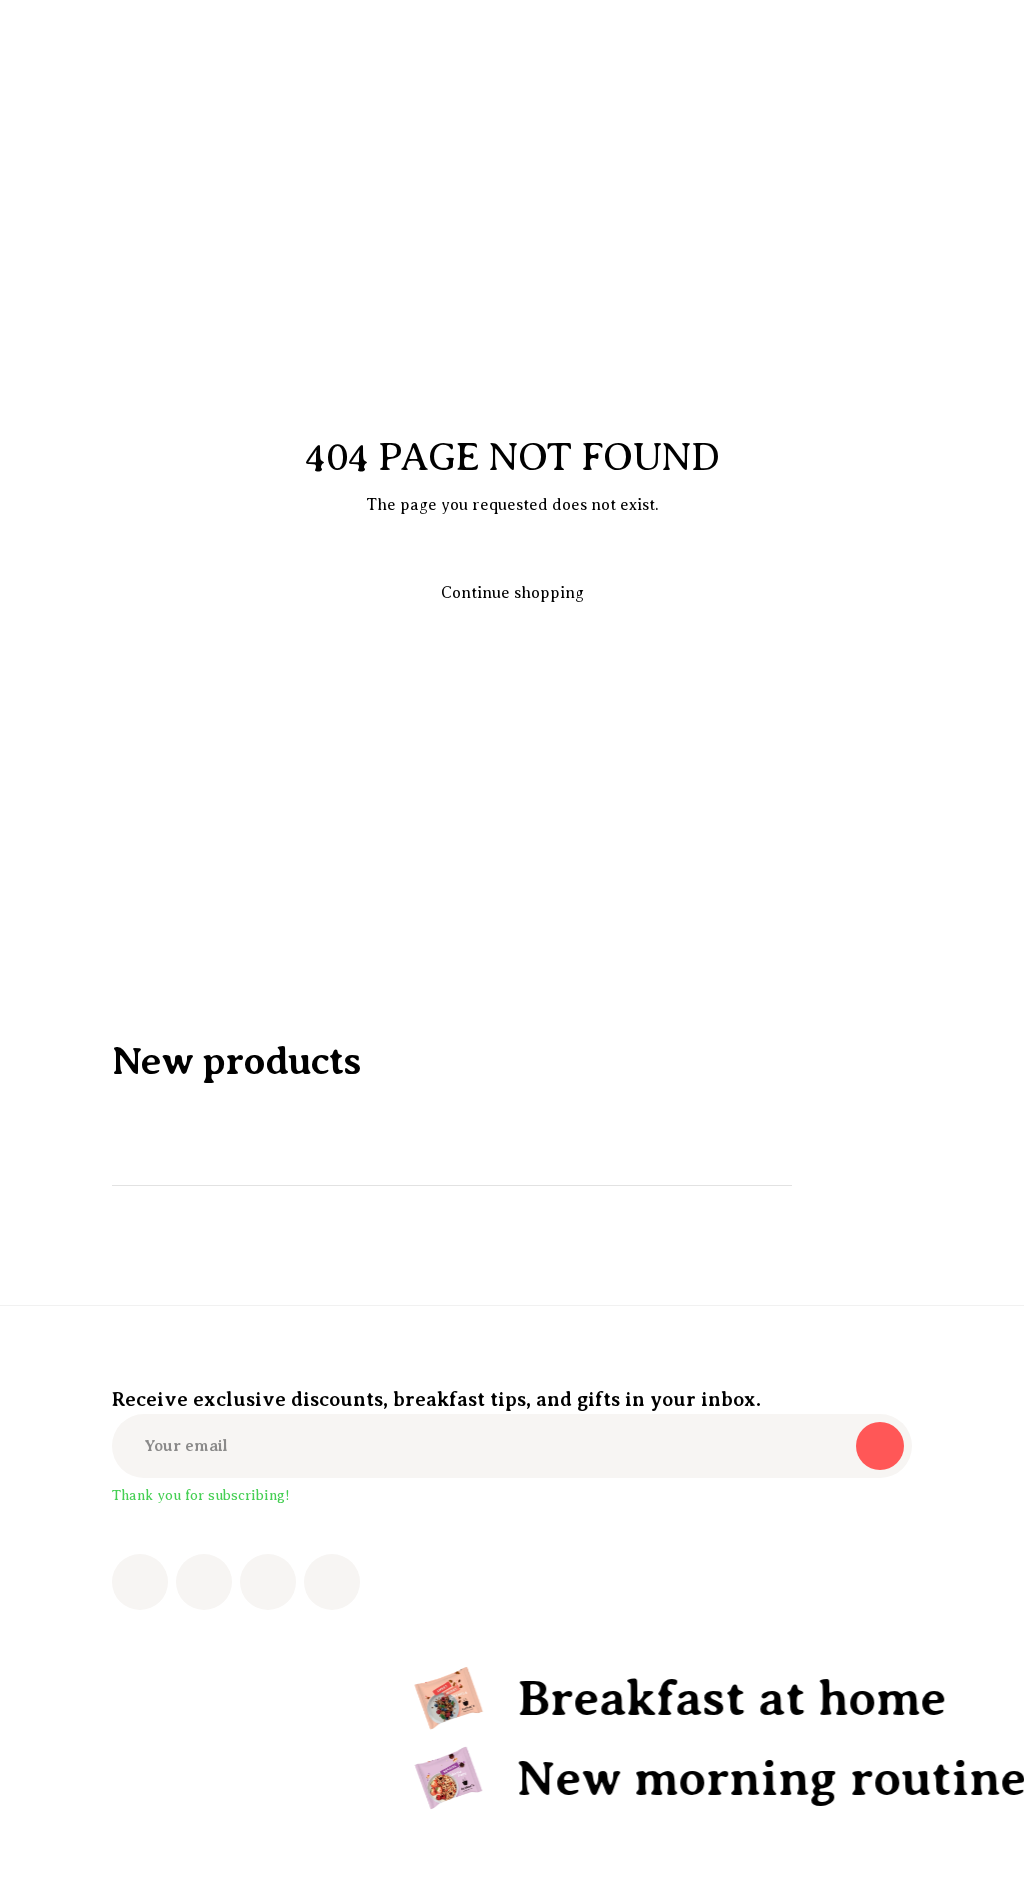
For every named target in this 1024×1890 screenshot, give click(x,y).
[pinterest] (268, 1582)
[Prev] (832, 1185)
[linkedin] (332, 1582)
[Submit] (880, 1446)
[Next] (888, 1185)
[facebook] (140, 1582)
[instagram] (204, 1582)
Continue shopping (512, 593)
